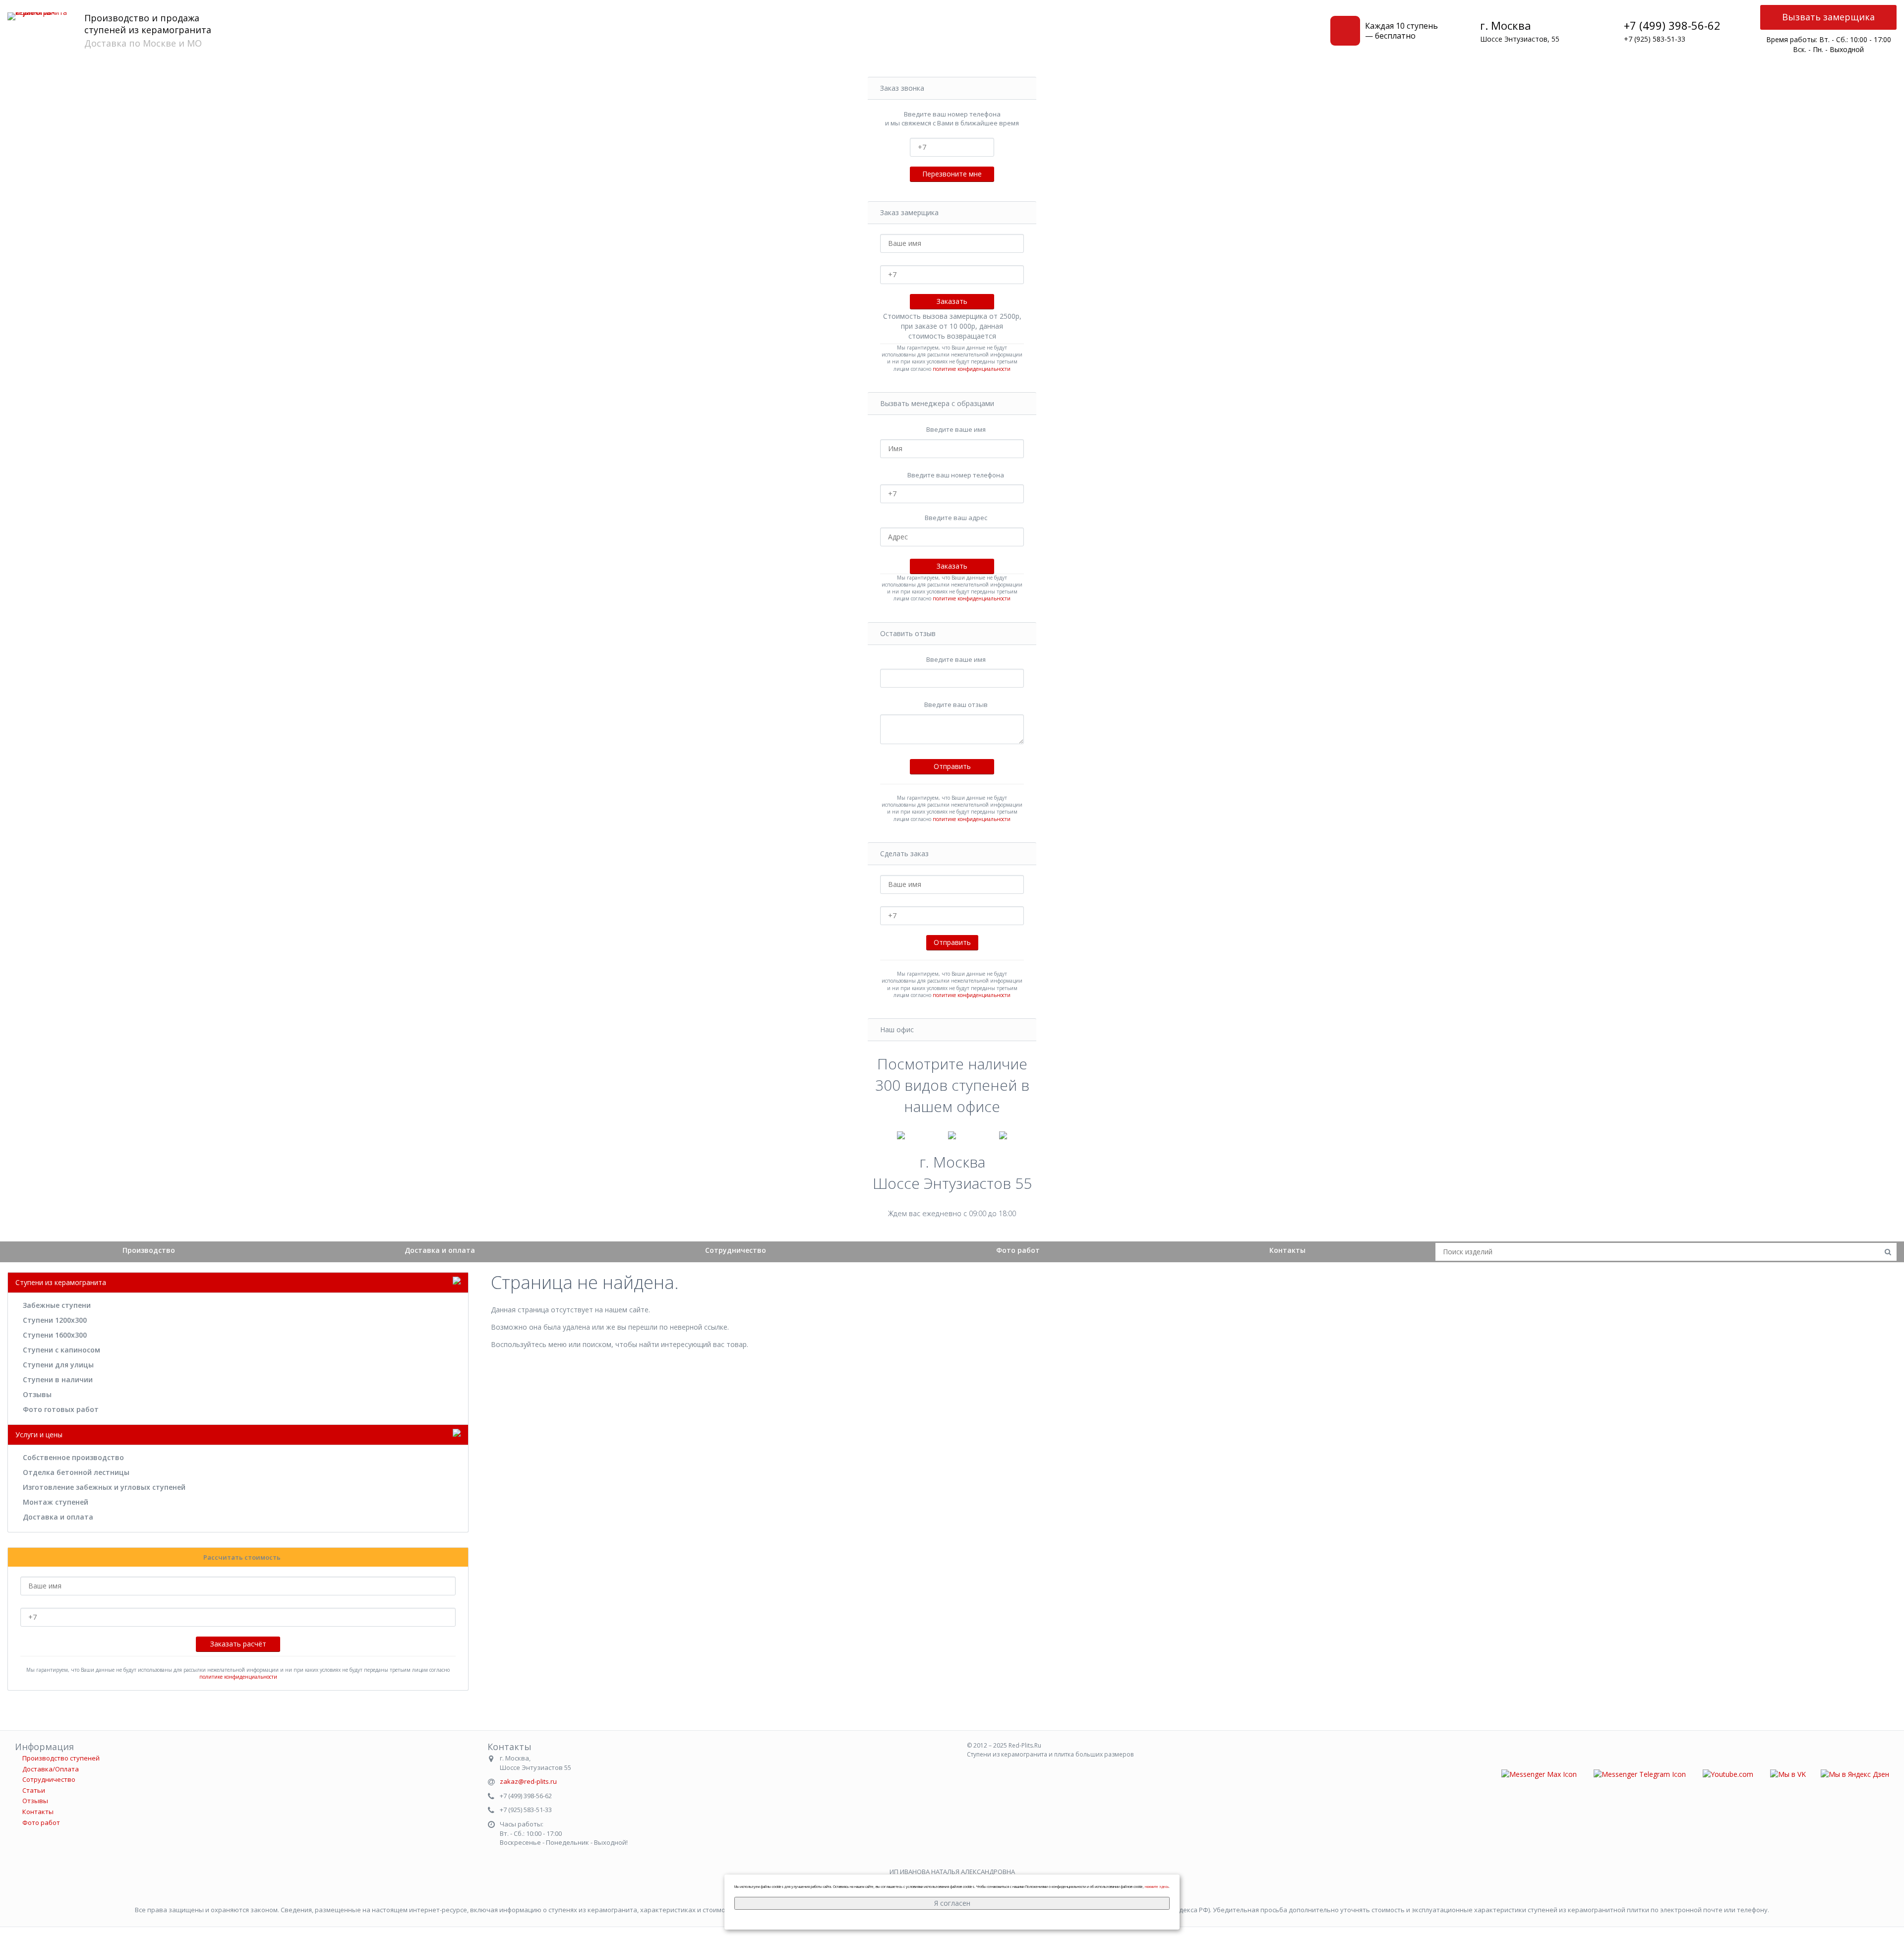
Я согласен (952, 1903)
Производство (149, 1250)
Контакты (1287, 1250)
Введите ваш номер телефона (956, 475)
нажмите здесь (1157, 1887)
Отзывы (37, 1394)
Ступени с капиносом (61, 1350)
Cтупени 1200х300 (55, 1320)
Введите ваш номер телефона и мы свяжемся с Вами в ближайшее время (952, 119)
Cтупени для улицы (58, 1365)
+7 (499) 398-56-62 (1672, 25)
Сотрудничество (736, 1250)
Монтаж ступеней (56, 1502)
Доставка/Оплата (51, 1769)
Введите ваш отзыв (956, 704)
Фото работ (1018, 1250)
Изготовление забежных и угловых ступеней (104, 1487)
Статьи (34, 1790)
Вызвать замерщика (1828, 17)
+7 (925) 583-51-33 (1655, 39)
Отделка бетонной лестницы (76, 1472)
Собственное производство (73, 1457)
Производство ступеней (61, 1758)
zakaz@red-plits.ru (528, 1781)
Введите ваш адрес (956, 518)
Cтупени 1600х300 (55, 1335)
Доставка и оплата (440, 1250)
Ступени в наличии (58, 1379)
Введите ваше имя (956, 429)
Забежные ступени (57, 1305)
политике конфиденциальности (972, 369)
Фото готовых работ (61, 1409)
